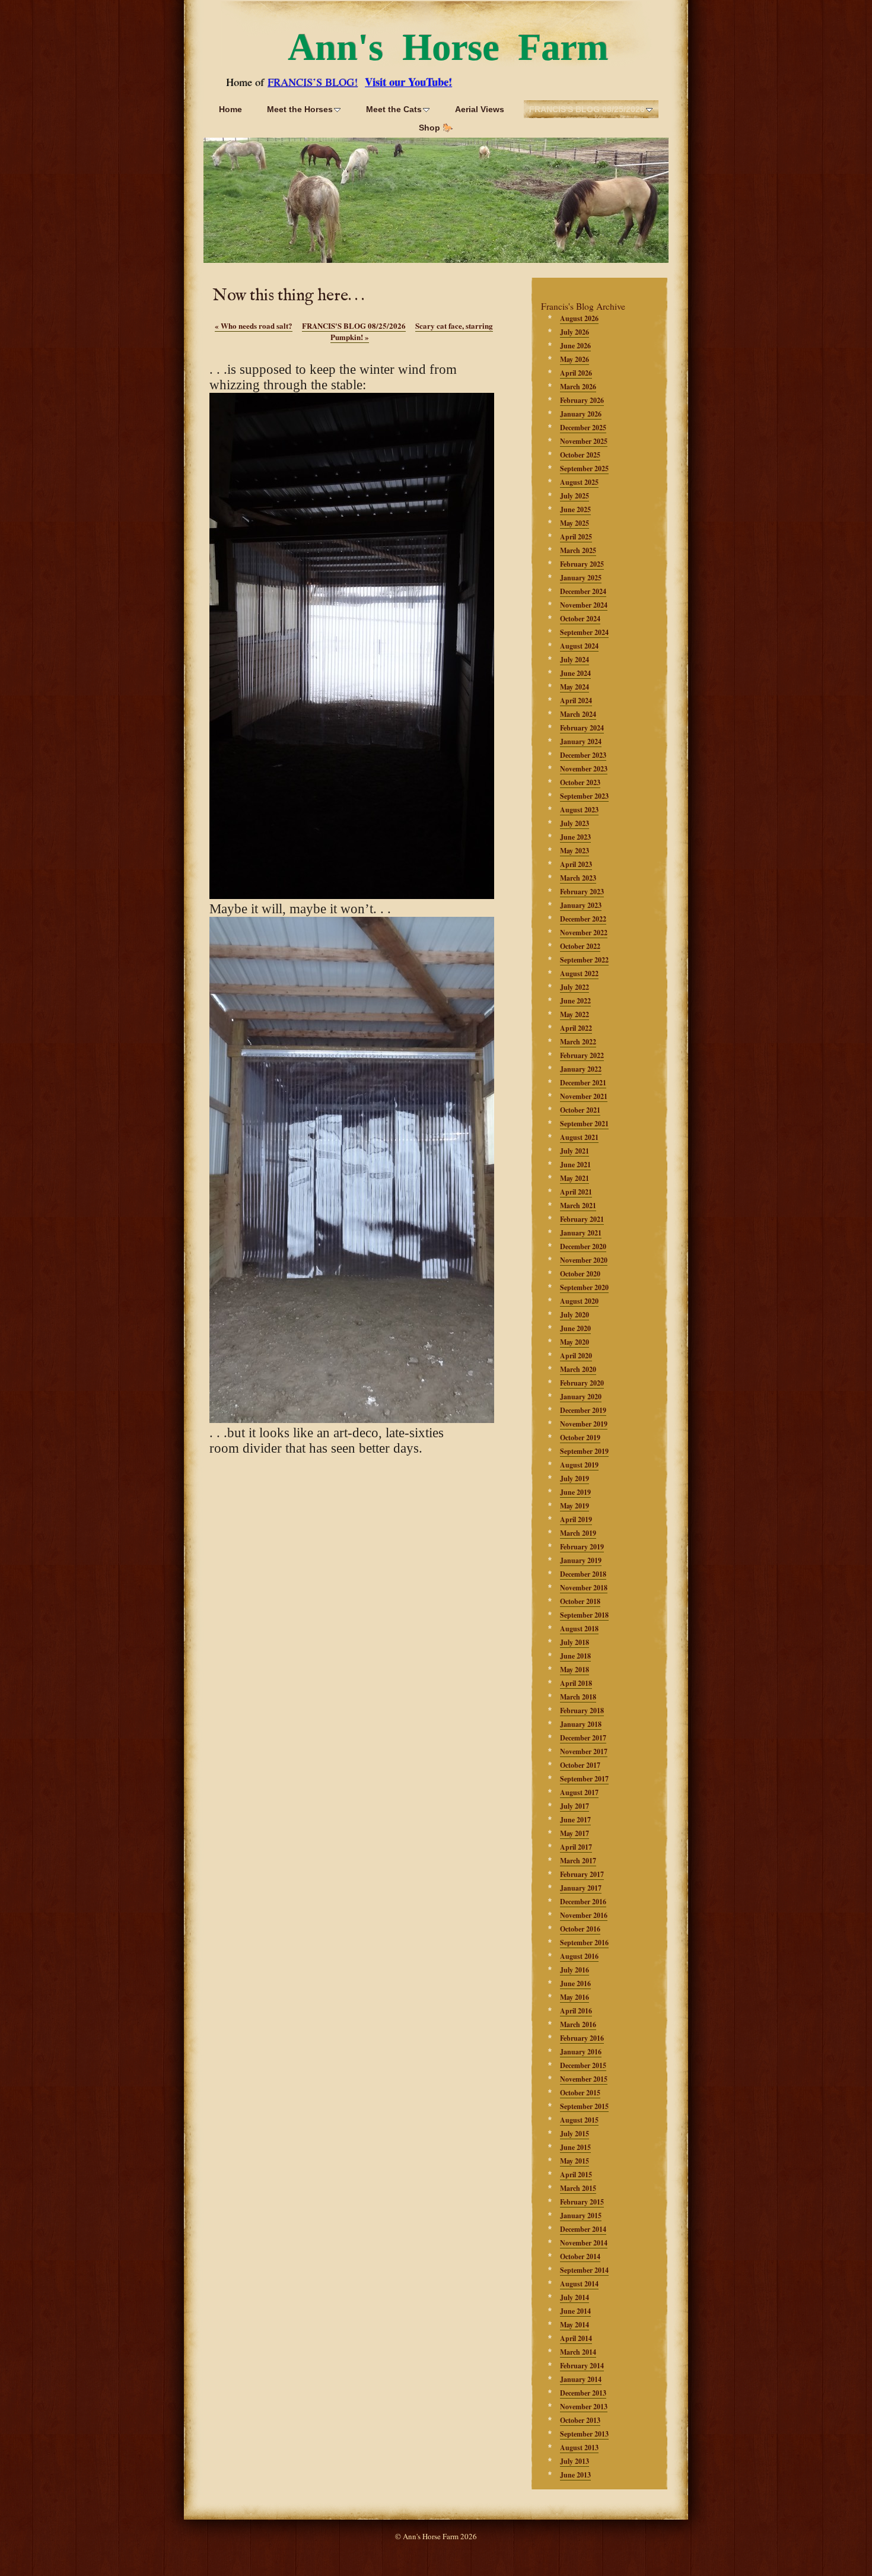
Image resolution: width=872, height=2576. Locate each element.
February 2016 (582, 2038)
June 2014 (575, 2311)
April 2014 (576, 2338)
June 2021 (575, 1165)
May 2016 (575, 1997)
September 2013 (584, 2434)
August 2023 (579, 810)
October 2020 (580, 1274)
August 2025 (579, 482)
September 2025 (584, 468)
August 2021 (579, 1137)
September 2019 (584, 1451)
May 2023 (575, 851)
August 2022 (579, 973)
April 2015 (576, 2175)
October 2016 (580, 1929)
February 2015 (582, 2202)
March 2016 (578, 2024)
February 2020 (582, 1383)
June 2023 (575, 837)
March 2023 (578, 878)
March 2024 (578, 714)
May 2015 (575, 2161)
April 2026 (576, 373)
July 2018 (575, 1642)
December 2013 (583, 2393)
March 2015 (578, 2188)
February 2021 (582, 1219)
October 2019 (580, 1438)
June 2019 (575, 1492)
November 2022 (584, 933)
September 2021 (584, 1124)
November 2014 (584, 2243)
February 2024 (582, 728)
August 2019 (579, 1465)
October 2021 (580, 1110)
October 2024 (580, 619)
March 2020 (578, 1369)
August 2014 (579, 2284)
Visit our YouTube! (408, 82)
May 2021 (575, 1178)
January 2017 (581, 1888)
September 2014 (584, 2270)
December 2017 (583, 1738)
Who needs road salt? (254, 325)
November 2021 (584, 1096)
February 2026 (582, 400)
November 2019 (584, 1424)
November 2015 (584, 2079)
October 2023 (580, 782)
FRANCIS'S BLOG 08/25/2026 (354, 325)
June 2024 (575, 673)
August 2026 (579, 318)
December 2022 (583, 919)
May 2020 (575, 1342)
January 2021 (581, 1233)
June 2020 (575, 1328)
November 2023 (584, 769)
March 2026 (578, 387)
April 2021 (576, 1192)
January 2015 (581, 2216)
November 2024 (584, 605)
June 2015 (575, 2147)
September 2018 (584, 1615)
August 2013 (579, 2448)
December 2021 (583, 1083)
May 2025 (575, 523)
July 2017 (575, 1806)
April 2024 (576, 701)
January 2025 (581, 578)
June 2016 (575, 1983)
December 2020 (583, 1246)
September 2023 (584, 796)
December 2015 (583, 2065)
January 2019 (581, 1560)
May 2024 (575, 687)
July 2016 (575, 1970)
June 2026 (575, 346)
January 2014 (581, 2379)
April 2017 (576, 1847)
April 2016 (576, 2011)
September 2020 (584, 1287)
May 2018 (575, 1670)
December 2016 (583, 1902)
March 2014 (578, 2352)
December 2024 (583, 591)
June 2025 (575, 509)
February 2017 (582, 1874)
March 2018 (578, 1697)
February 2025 (582, 564)
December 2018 (583, 1574)
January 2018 (581, 1724)
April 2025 (576, 537)
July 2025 (575, 496)
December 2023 (583, 755)
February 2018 (582, 1711)
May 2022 (575, 1014)
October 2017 (580, 1765)
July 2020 (575, 1315)
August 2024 (579, 646)
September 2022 (584, 960)
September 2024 (584, 632)
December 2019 (583, 1410)
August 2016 (579, 1956)
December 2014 (583, 2229)
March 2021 (578, 1206)
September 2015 (584, 2106)
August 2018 (579, 1629)
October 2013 (580, 2420)
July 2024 (575, 660)
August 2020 (579, 1301)
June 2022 (575, 1001)
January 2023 (581, 905)
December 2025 (583, 428)
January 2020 (581, 1397)
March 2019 (578, 1533)
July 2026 (575, 332)
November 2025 (584, 441)
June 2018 (575, 1656)
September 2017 (584, 1779)
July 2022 (575, 987)
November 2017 (584, 1751)
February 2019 (582, 1547)
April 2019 (576, 1519)
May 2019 (575, 1506)
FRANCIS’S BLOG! (313, 82)
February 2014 (582, 2366)
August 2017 (579, 1792)
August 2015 (579, 2120)
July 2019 (575, 1478)
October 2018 (580, 1601)
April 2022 (576, 1028)
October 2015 (580, 2093)
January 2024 (581, 741)
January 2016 (581, 2052)
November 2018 (584, 1588)
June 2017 (575, 1820)
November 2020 (584, 1260)
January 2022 (581, 1069)
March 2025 (578, 550)
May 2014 (575, 2325)
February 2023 (582, 892)
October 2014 (580, 2256)
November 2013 (584, 2407)
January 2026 (581, 414)
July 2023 (575, 823)
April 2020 (576, 1356)
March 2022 (578, 1042)
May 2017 (575, 1833)
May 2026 (575, 359)
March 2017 (578, 1861)
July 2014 (575, 2297)
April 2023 (576, 864)
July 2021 (575, 1151)
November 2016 (584, 1915)
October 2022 (580, 946)
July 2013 (575, 2461)
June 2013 (575, 2475)
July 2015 (575, 2134)
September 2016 (584, 1943)
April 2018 (576, 1683)
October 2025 (580, 455)
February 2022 (582, 1055)
